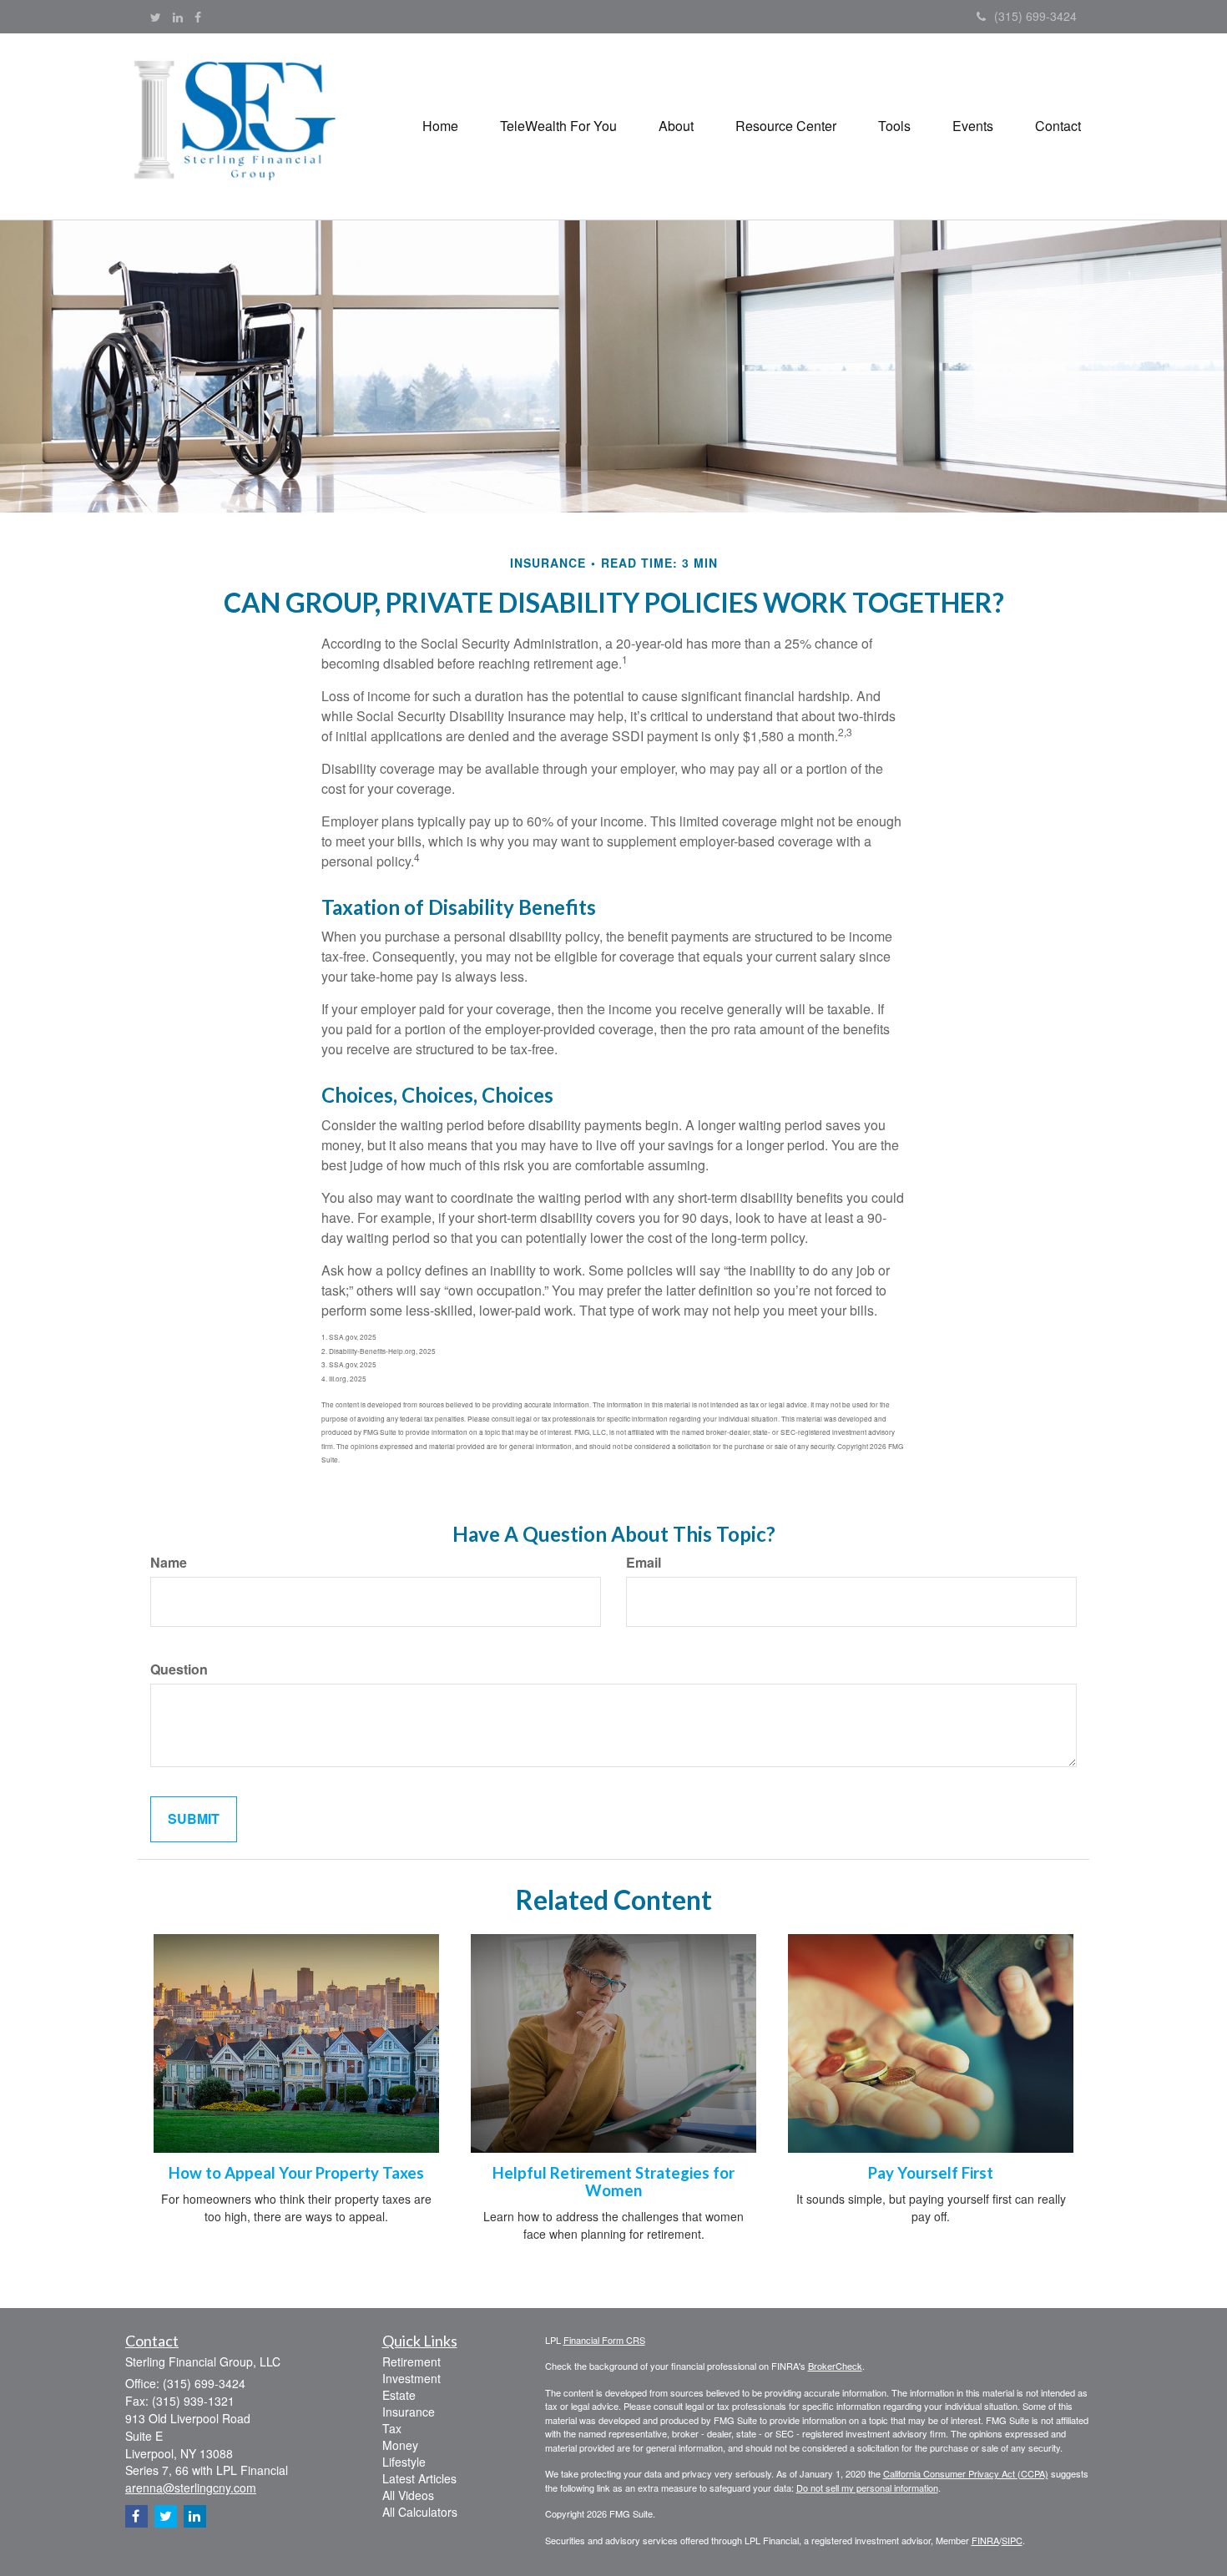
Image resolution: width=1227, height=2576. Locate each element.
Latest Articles (419, 2478)
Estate (399, 2395)
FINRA (985, 2540)
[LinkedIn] (178, 17)
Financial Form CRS (604, 2340)
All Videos (408, 2495)
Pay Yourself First (931, 2173)
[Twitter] (156, 17)
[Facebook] (198, 17)
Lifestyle (404, 2462)
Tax (392, 2428)
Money (400, 2445)
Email (644, 1563)
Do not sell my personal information (867, 2488)
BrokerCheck (835, 2366)
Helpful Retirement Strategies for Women (613, 2182)
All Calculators (420, 2512)
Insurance (409, 2412)
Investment (412, 2378)
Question (179, 1669)
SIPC (1012, 2540)
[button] (558, 126)
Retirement (412, 2361)
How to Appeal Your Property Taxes (296, 2173)
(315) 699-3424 (1035, 16)
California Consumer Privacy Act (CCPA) (966, 2473)
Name (169, 1563)
